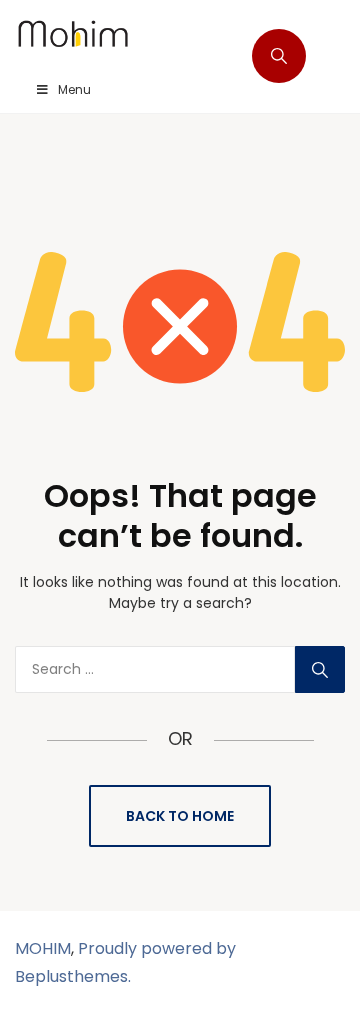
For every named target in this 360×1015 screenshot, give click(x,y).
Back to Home (180, 816)
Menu (74, 89)
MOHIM (43, 948)
